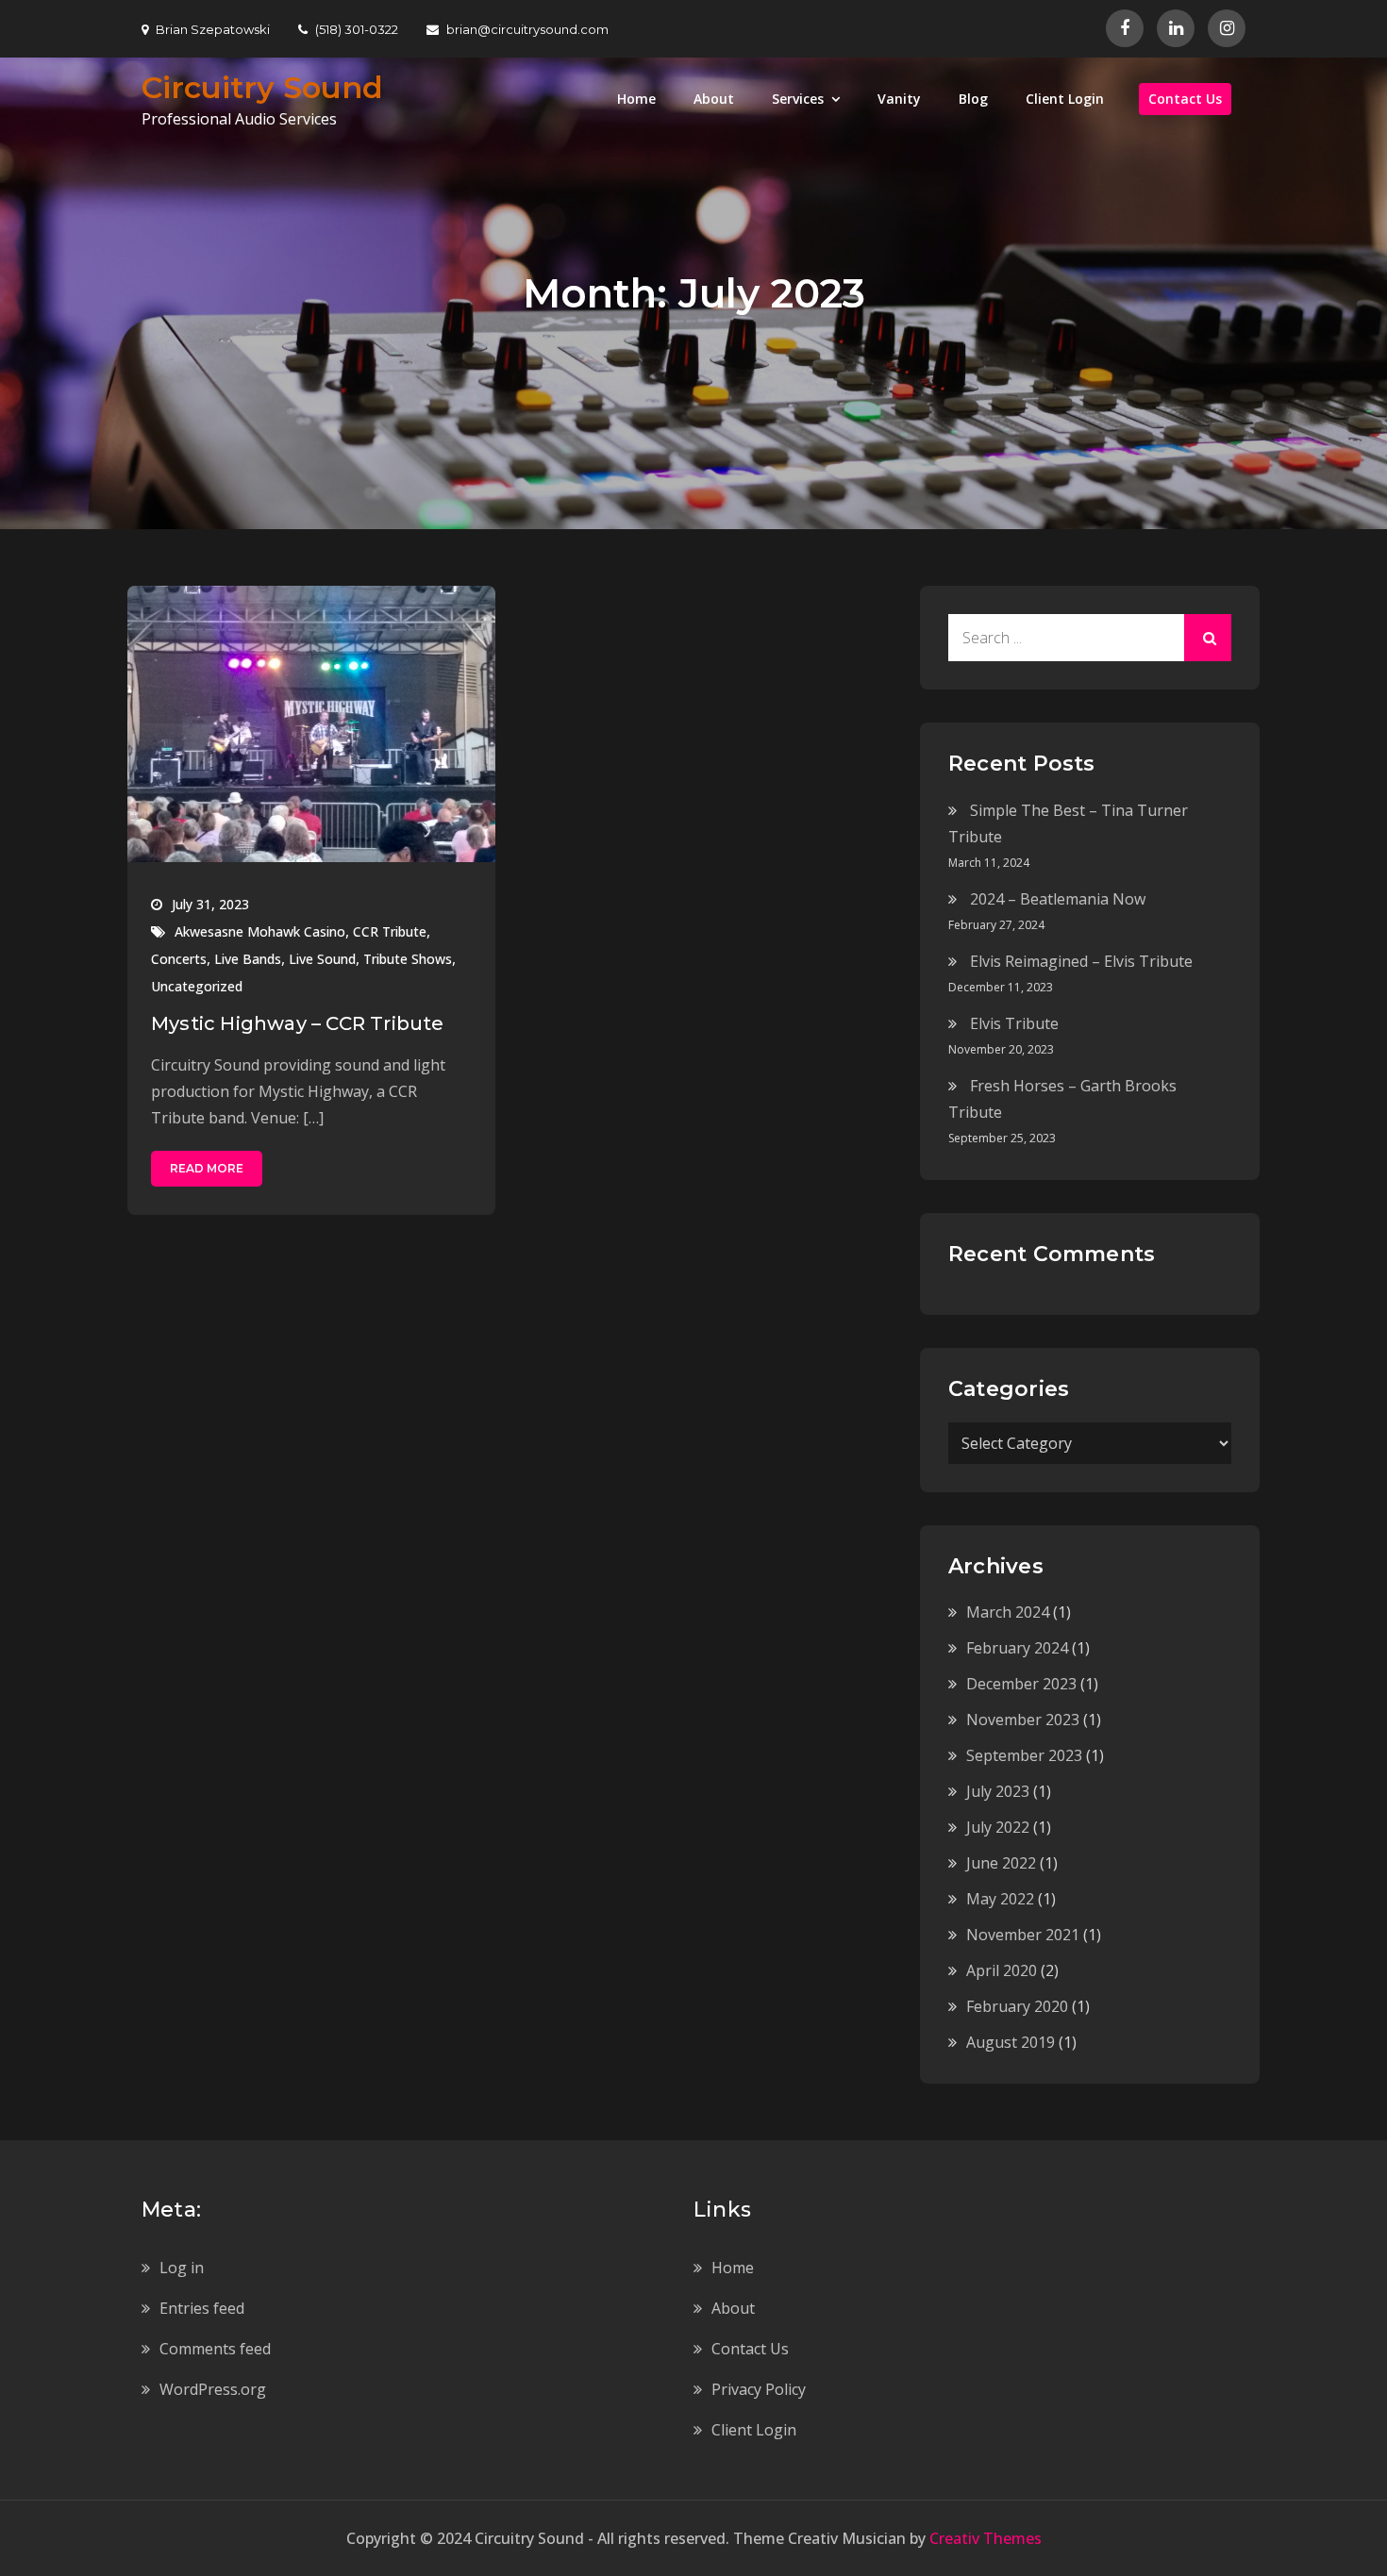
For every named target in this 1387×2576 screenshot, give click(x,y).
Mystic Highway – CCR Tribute (298, 1023)
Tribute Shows (408, 959)
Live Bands (248, 959)
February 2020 (1017, 2006)
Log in (182, 2268)
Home (636, 99)
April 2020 (1002, 1970)
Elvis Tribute (1014, 1023)
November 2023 (1023, 1720)
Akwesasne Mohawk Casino (260, 931)
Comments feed (215, 2349)
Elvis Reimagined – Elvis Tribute (1081, 961)
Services (798, 99)
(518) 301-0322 (357, 29)
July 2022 (998, 1827)
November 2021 (1023, 1935)
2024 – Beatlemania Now (1058, 899)
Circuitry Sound (262, 87)
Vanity (899, 99)
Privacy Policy (759, 2389)
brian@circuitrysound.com (527, 29)
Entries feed (202, 2308)
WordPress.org (213, 2389)
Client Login (1065, 99)
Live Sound (322, 959)
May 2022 (1000, 1899)
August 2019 (1011, 2042)
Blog (973, 99)
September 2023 (1024, 1755)
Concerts (179, 959)
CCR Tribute (390, 931)
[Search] (1208, 638)
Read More (207, 1168)
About (714, 99)
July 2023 (998, 1791)
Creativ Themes (986, 2538)
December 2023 (1021, 1684)
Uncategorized (197, 986)
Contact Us (1185, 99)
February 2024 (1017, 1648)
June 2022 (1001, 1863)
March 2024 (1008, 1612)
